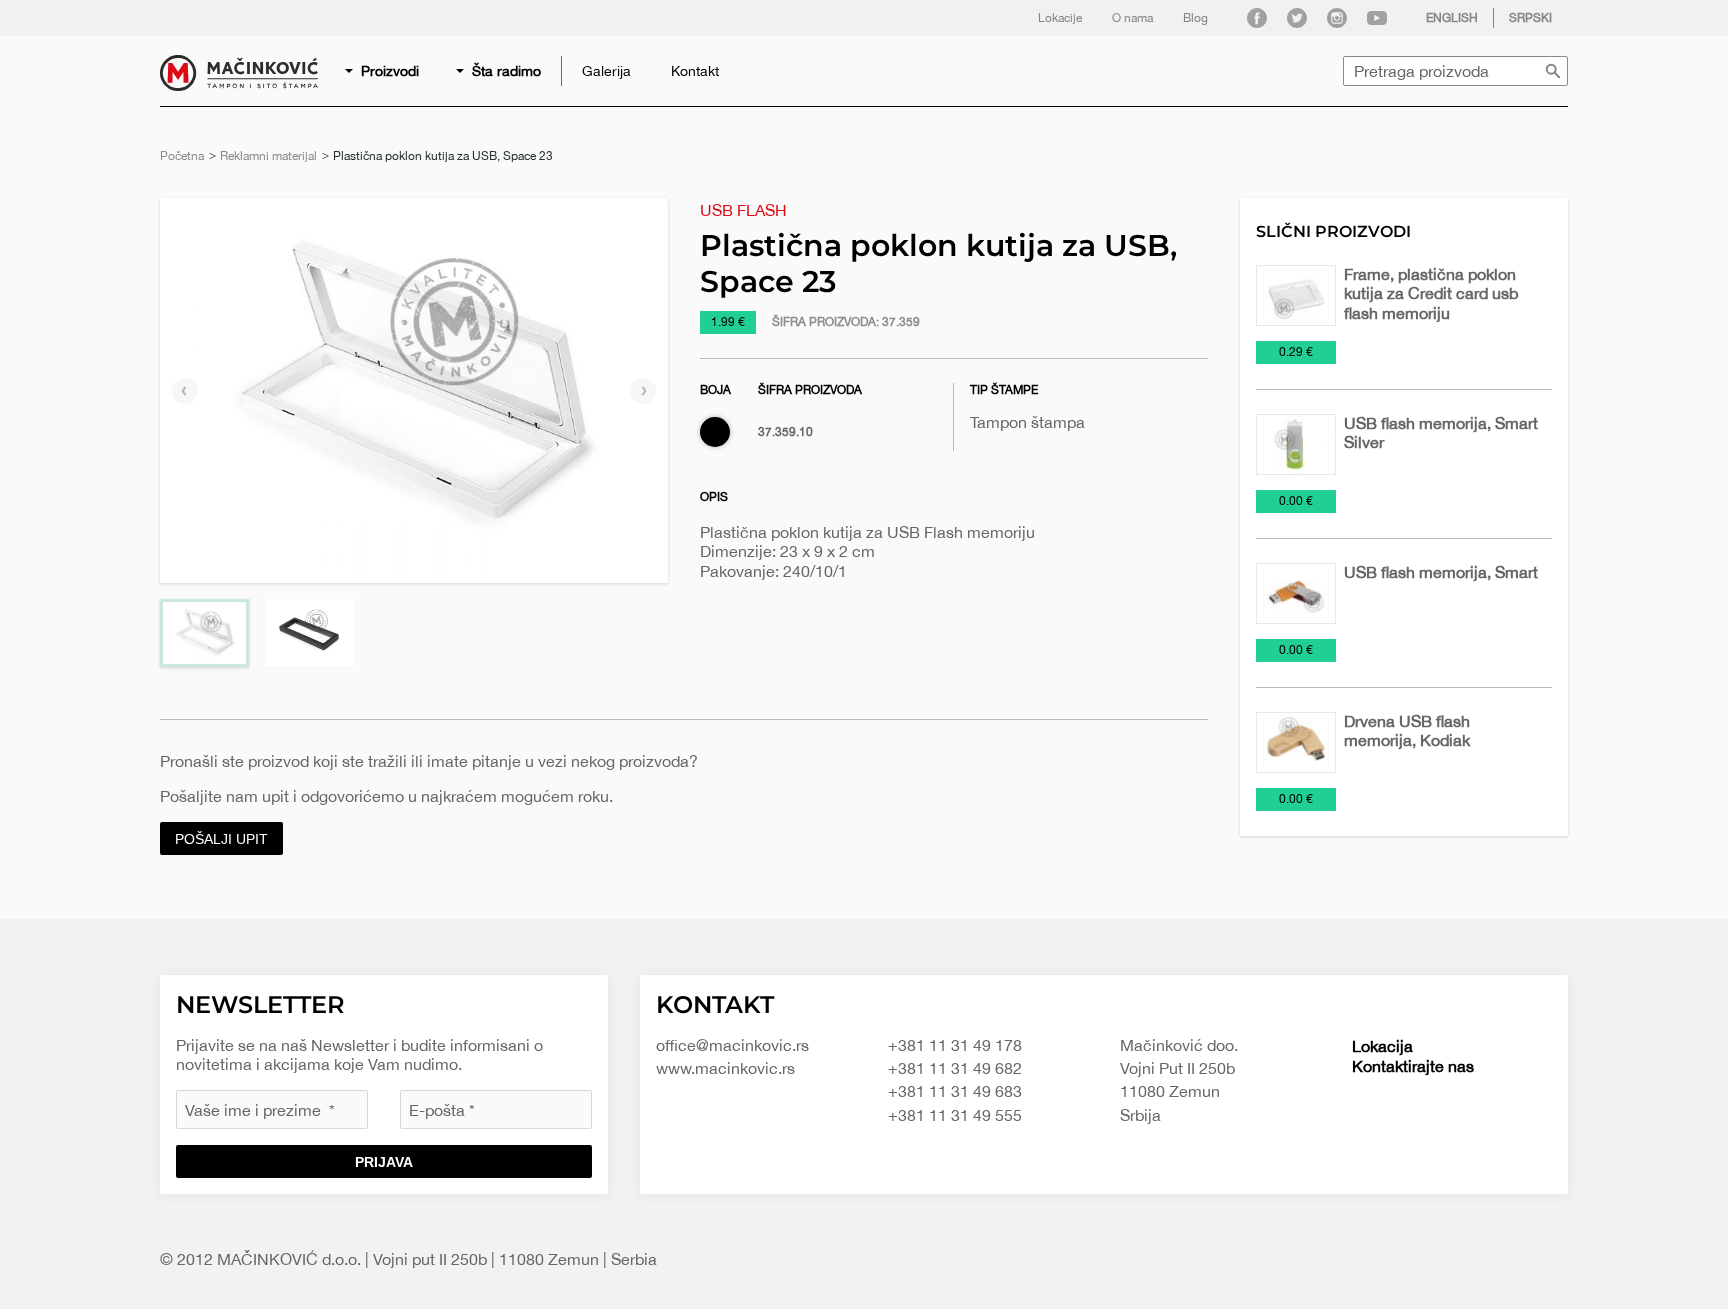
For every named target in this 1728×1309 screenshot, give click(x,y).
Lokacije (1060, 18)
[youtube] (1377, 18)
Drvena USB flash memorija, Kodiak (1407, 730)
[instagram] (1337, 18)
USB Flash (743, 210)
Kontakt (695, 71)
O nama (1132, 18)
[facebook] (1257, 18)
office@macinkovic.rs (732, 1045)
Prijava (384, 1162)
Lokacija (1382, 1046)
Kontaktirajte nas (1413, 1066)
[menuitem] (383, 71)
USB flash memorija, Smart (1441, 572)
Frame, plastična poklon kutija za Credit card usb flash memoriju (1431, 293)
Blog (1195, 18)
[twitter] (1297, 18)
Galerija (606, 71)
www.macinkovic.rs (725, 1068)
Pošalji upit (221, 839)
